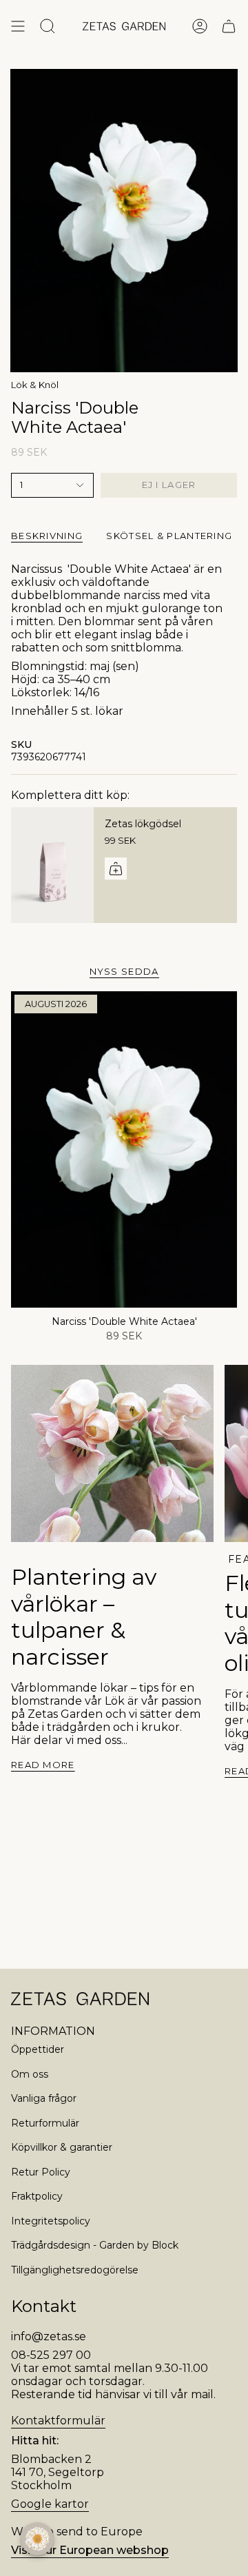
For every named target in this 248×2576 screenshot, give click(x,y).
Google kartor (50, 2504)
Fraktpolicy (37, 2196)
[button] (37, 2539)
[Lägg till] (116, 869)
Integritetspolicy (51, 2221)
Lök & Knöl (35, 385)
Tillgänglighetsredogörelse (75, 2270)
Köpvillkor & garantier (62, 2147)
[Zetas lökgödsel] (52, 865)
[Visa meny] (18, 26)
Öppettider (38, 2049)
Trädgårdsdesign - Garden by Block (95, 2245)
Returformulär (45, 2123)
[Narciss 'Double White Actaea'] (124, 1149)
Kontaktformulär (58, 2421)
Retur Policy (41, 2172)
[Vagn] (229, 26)
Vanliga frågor (44, 2098)
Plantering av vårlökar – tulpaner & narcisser (84, 1616)
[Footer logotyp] (80, 1999)
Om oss (30, 2074)
